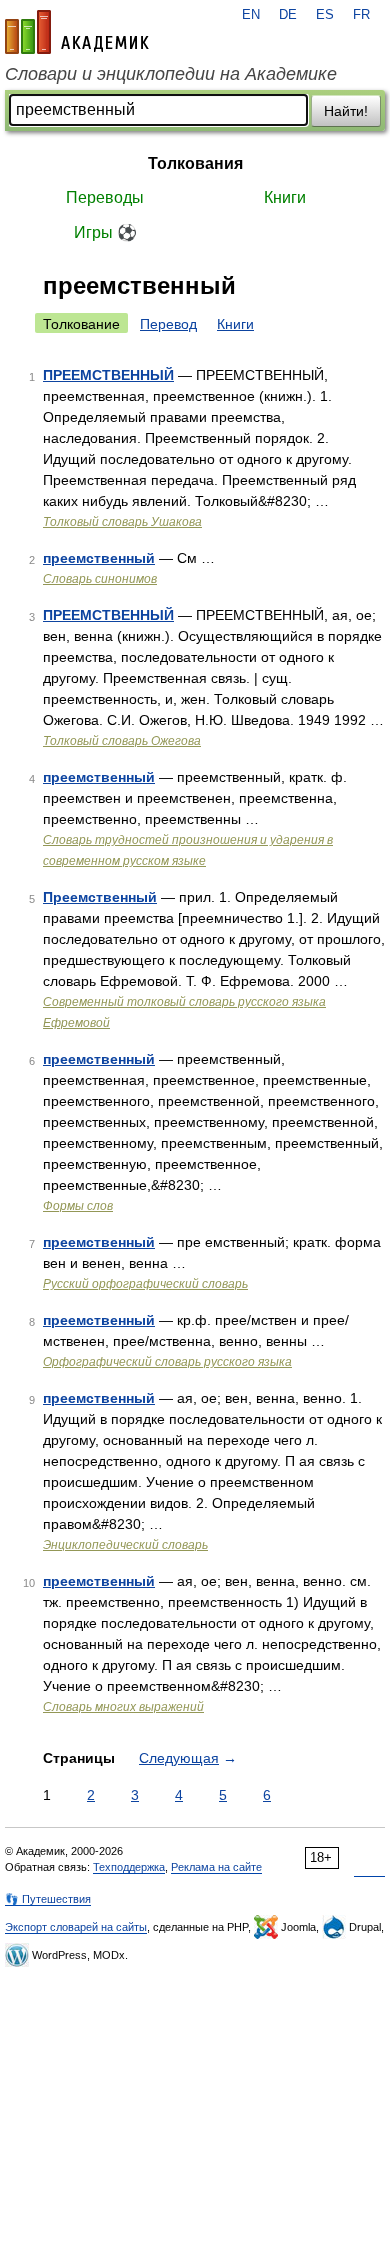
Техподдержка (129, 1867)
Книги (285, 197)
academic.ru (77, 32)
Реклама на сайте (216, 1867)
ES (325, 15)
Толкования (195, 163)
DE (288, 15)
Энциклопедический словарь (125, 1545)
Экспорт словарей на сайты (76, 1927)
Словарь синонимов (100, 579)
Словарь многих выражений (123, 1707)
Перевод (168, 324)
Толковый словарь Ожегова (122, 741)
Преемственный (100, 897)
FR (361, 15)
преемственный (99, 558)
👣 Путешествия (48, 1899)
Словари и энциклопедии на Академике (171, 74)
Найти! (346, 111)
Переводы (105, 197)
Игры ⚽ (105, 232)
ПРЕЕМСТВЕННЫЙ (108, 375)
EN (251, 15)
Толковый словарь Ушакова (122, 522)
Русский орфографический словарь (145, 1284)
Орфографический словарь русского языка (167, 1362)
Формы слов (78, 1206)
